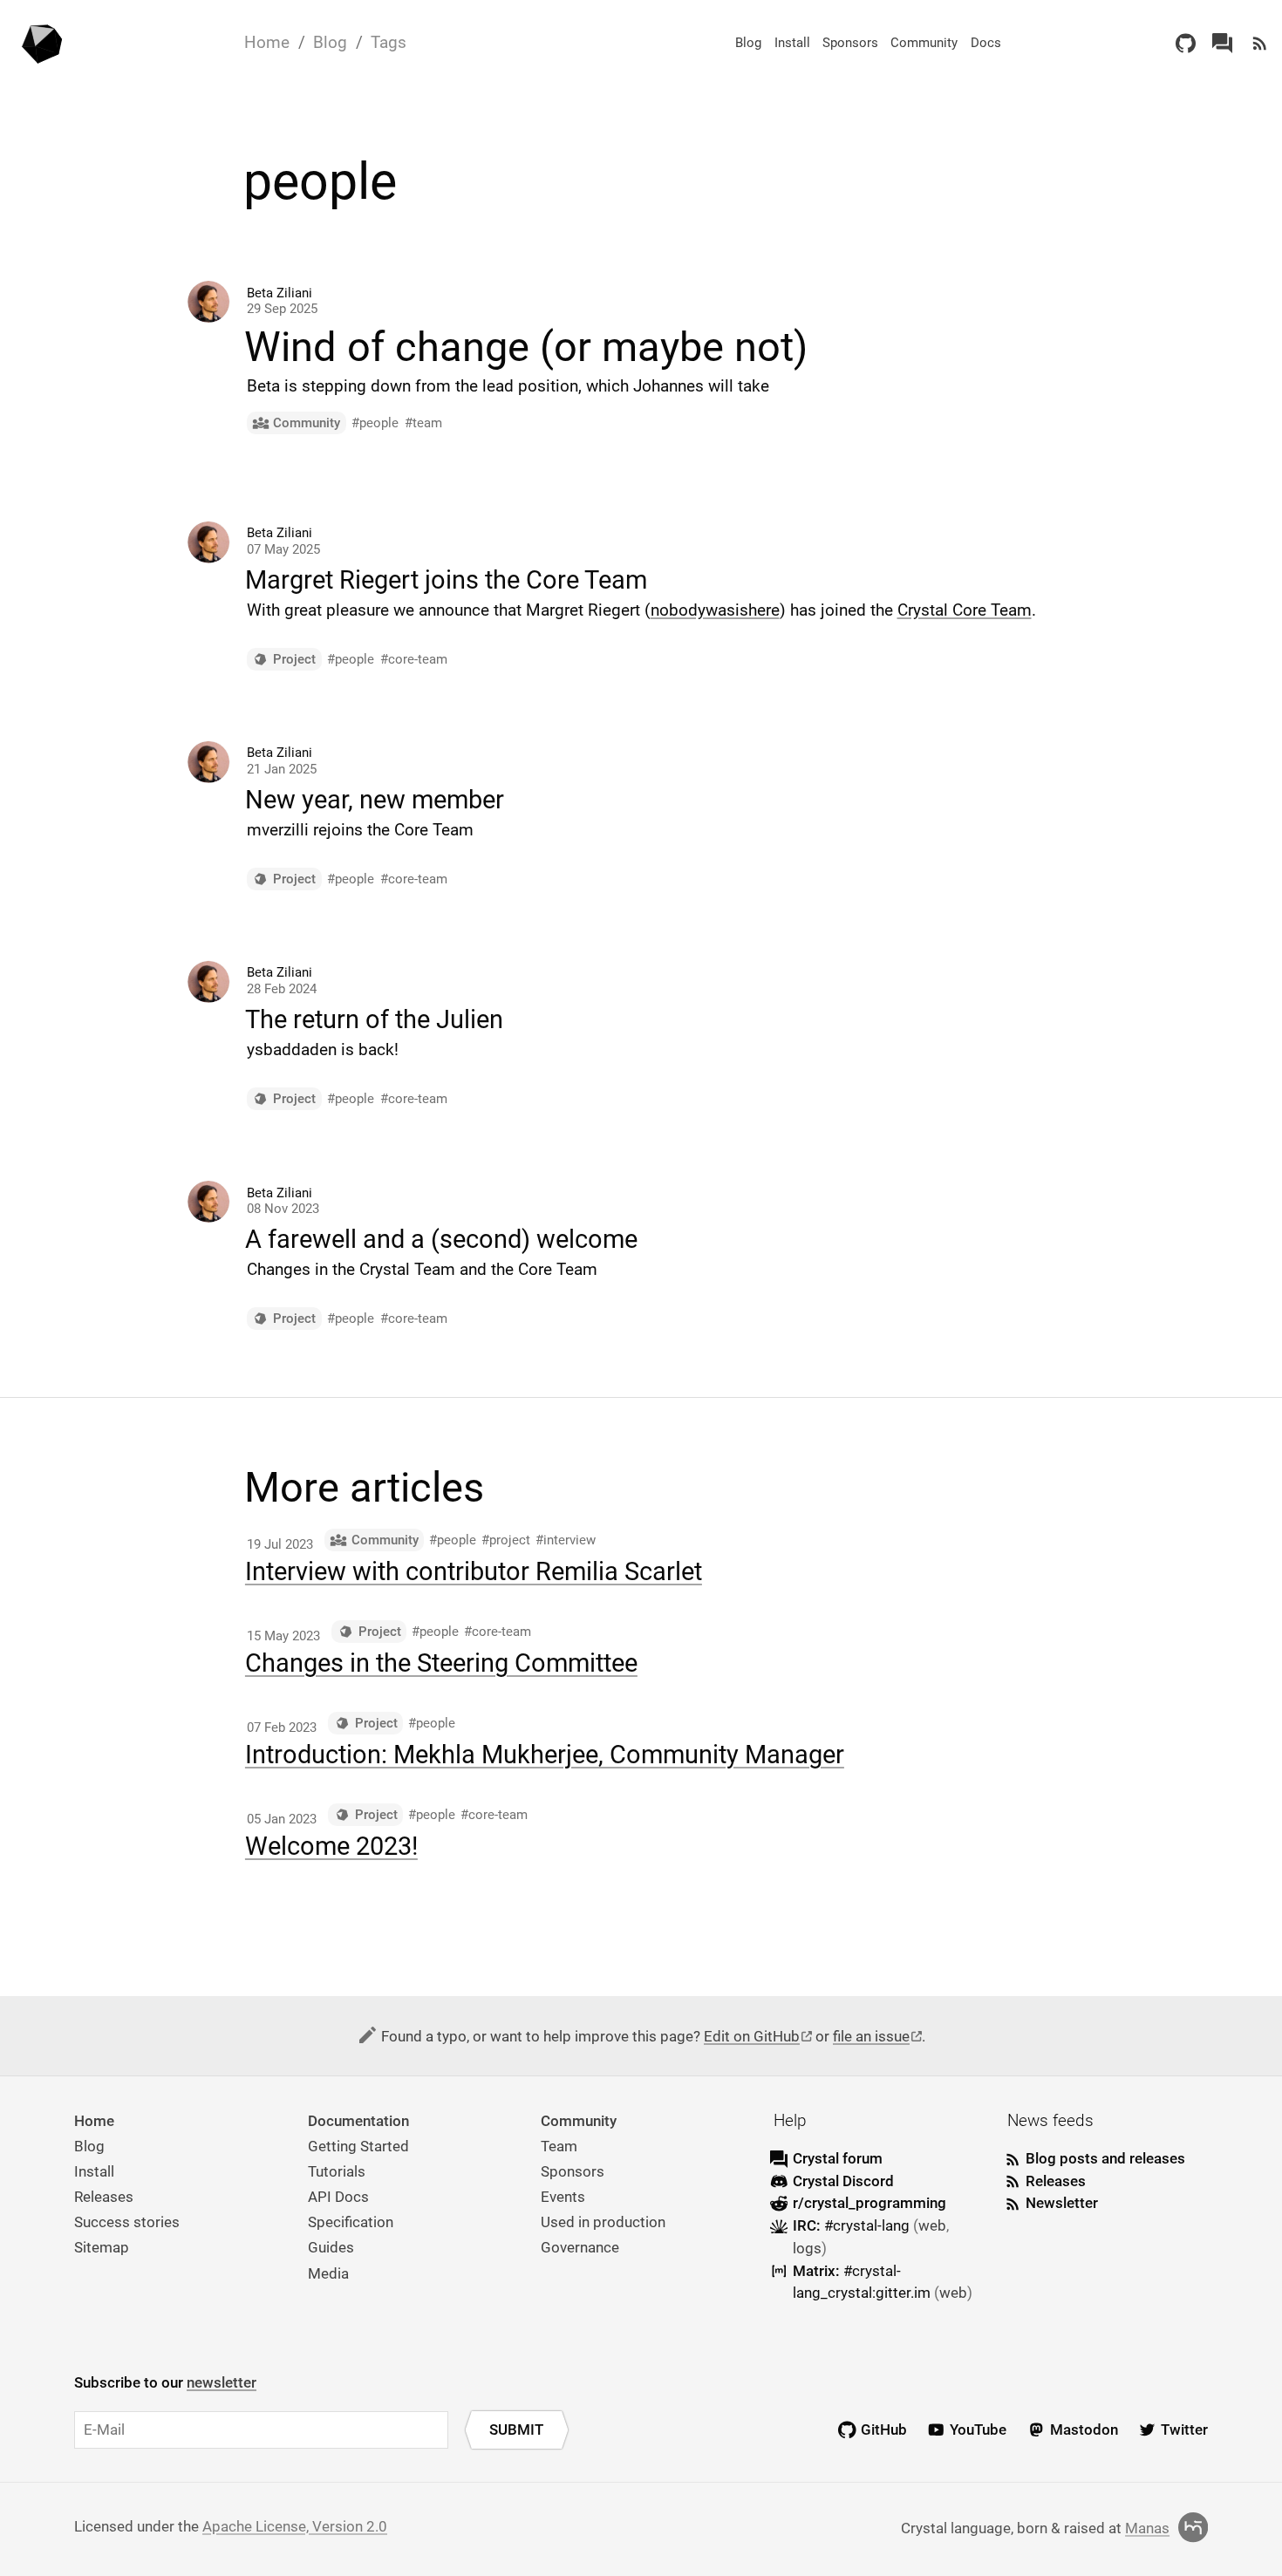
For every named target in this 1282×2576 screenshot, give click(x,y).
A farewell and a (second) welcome (441, 1239)
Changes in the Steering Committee (441, 1663)
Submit (516, 2429)
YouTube (978, 2429)
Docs (986, 43)
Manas (1147, 2528)
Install (792, 43)
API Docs (338, 2197)
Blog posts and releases (1105, 2158)
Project (294, 659)
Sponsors (850, 43)
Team (559, 2146)
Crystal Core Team (965, 610)
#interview (566, 1540)
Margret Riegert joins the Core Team (446, 580)
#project (506, 1540)
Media (328, 2273)
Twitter (1184, 2429)
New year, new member (375, 800)
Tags (389, 42)
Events (563, 2197)
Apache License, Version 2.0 (295, 2526)
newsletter (222, 2382)
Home (267, 42)
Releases (104, 2197)
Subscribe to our (165, 2382)
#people (375, 423)
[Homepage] (43, 43)
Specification (351, 2222)
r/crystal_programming (869, 2203)
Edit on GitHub (752, 2036)
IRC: (851, 2225)
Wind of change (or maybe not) (526, 348)
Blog (330, 42)
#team (423, 423)
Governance (580, 2247)
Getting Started (358, 2146)
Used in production (603, 2222)
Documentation (358, 2121)
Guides (331, 2247)
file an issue (871, 2036)
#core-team (414, 659)
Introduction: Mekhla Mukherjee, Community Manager (545, 1755)
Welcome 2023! (331, 1846)
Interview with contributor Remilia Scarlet (474, 1571)
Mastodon (1084, 2429)
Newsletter (1062, 2203)
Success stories (127, 2222)
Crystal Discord (843, 2181)
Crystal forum (838, 2158)
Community (924, 43)
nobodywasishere (715, 610)
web (932, 2225)
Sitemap (102, 2247)
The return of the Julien (374, 1019)
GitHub (884, 2429)
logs (807, 2248)
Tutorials (337, 2171)
